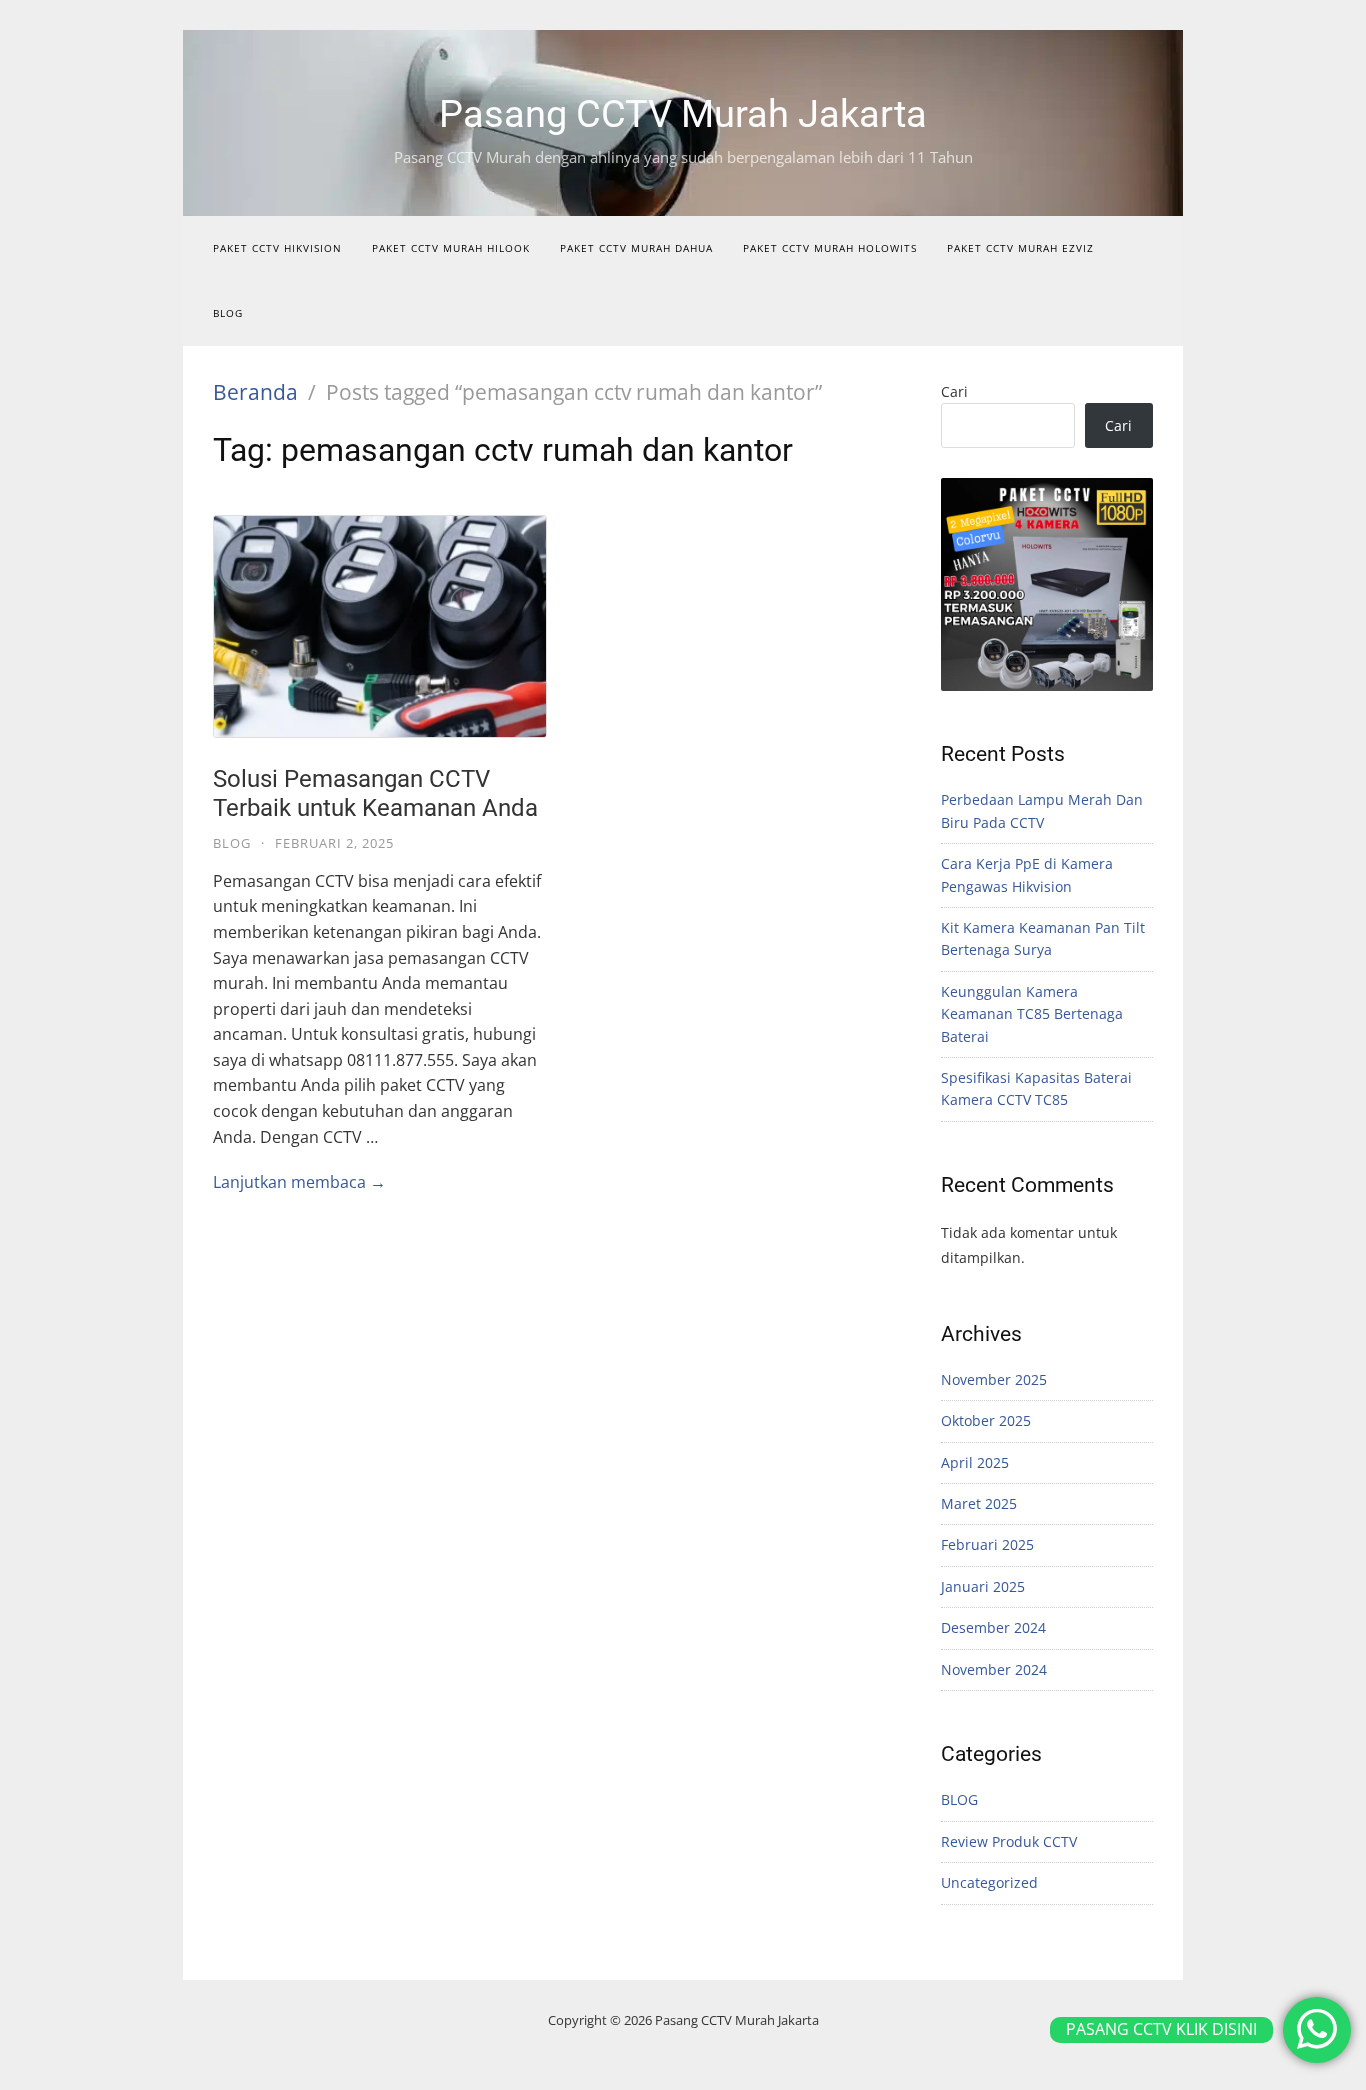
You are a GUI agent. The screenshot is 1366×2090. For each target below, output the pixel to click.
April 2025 (975, 1462)
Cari (954, 391)
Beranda (255, 392)
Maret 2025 (979, 1503)
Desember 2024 (993, 1627)
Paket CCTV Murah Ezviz (1020, 248)
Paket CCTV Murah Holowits (830, 248)
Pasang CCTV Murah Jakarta (683, 114)
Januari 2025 (983, 1586)
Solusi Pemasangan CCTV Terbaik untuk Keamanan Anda (375, 793)
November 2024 (994, 1669)
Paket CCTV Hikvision (277, 248)
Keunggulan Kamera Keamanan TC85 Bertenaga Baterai (1032, 1014)
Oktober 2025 (986, 1420)
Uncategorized (989, 1882)
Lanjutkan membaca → (299, 1182)
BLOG (228, 313)
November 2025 (994, 1379)
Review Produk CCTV (1009, 1841)
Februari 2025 (987, 1544)
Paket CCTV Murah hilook (451, 248)
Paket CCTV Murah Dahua (636, 248)
